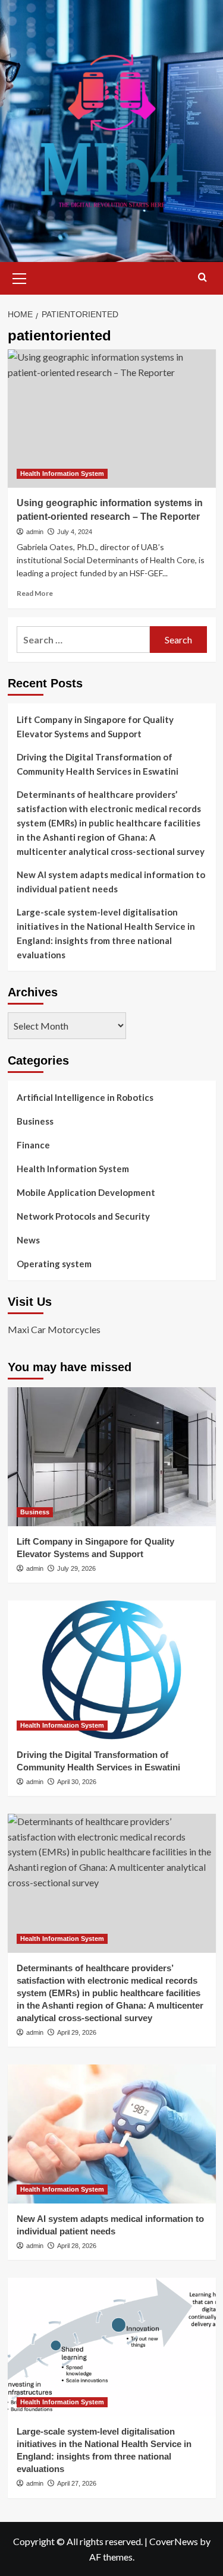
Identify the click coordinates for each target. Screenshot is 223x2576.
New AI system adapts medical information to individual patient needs (111, 882)
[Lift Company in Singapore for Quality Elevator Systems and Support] (112, 1456)
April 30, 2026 (77, 1782)
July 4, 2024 (75, 532)
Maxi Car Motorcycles (54, 1329)
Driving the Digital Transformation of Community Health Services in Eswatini (98, 764)
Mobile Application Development (86, 1192)
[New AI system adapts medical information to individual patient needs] (112, 2134)
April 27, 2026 (77, 2483)
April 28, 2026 (77, 2246)
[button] (20, 277)
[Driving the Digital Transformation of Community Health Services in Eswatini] (112, 1670)
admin (35, 532)
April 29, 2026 (77, 2032)
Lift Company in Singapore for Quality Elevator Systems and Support (95, 727)
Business (35, 1121)
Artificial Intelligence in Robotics (85, 1097)
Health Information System (62, 473)
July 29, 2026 (76, 1568)
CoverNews (174, 2541)
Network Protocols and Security (83, 1216)
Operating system (54, 1264)
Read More (35, 593)
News (28, 1240)
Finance (33, 1145)
